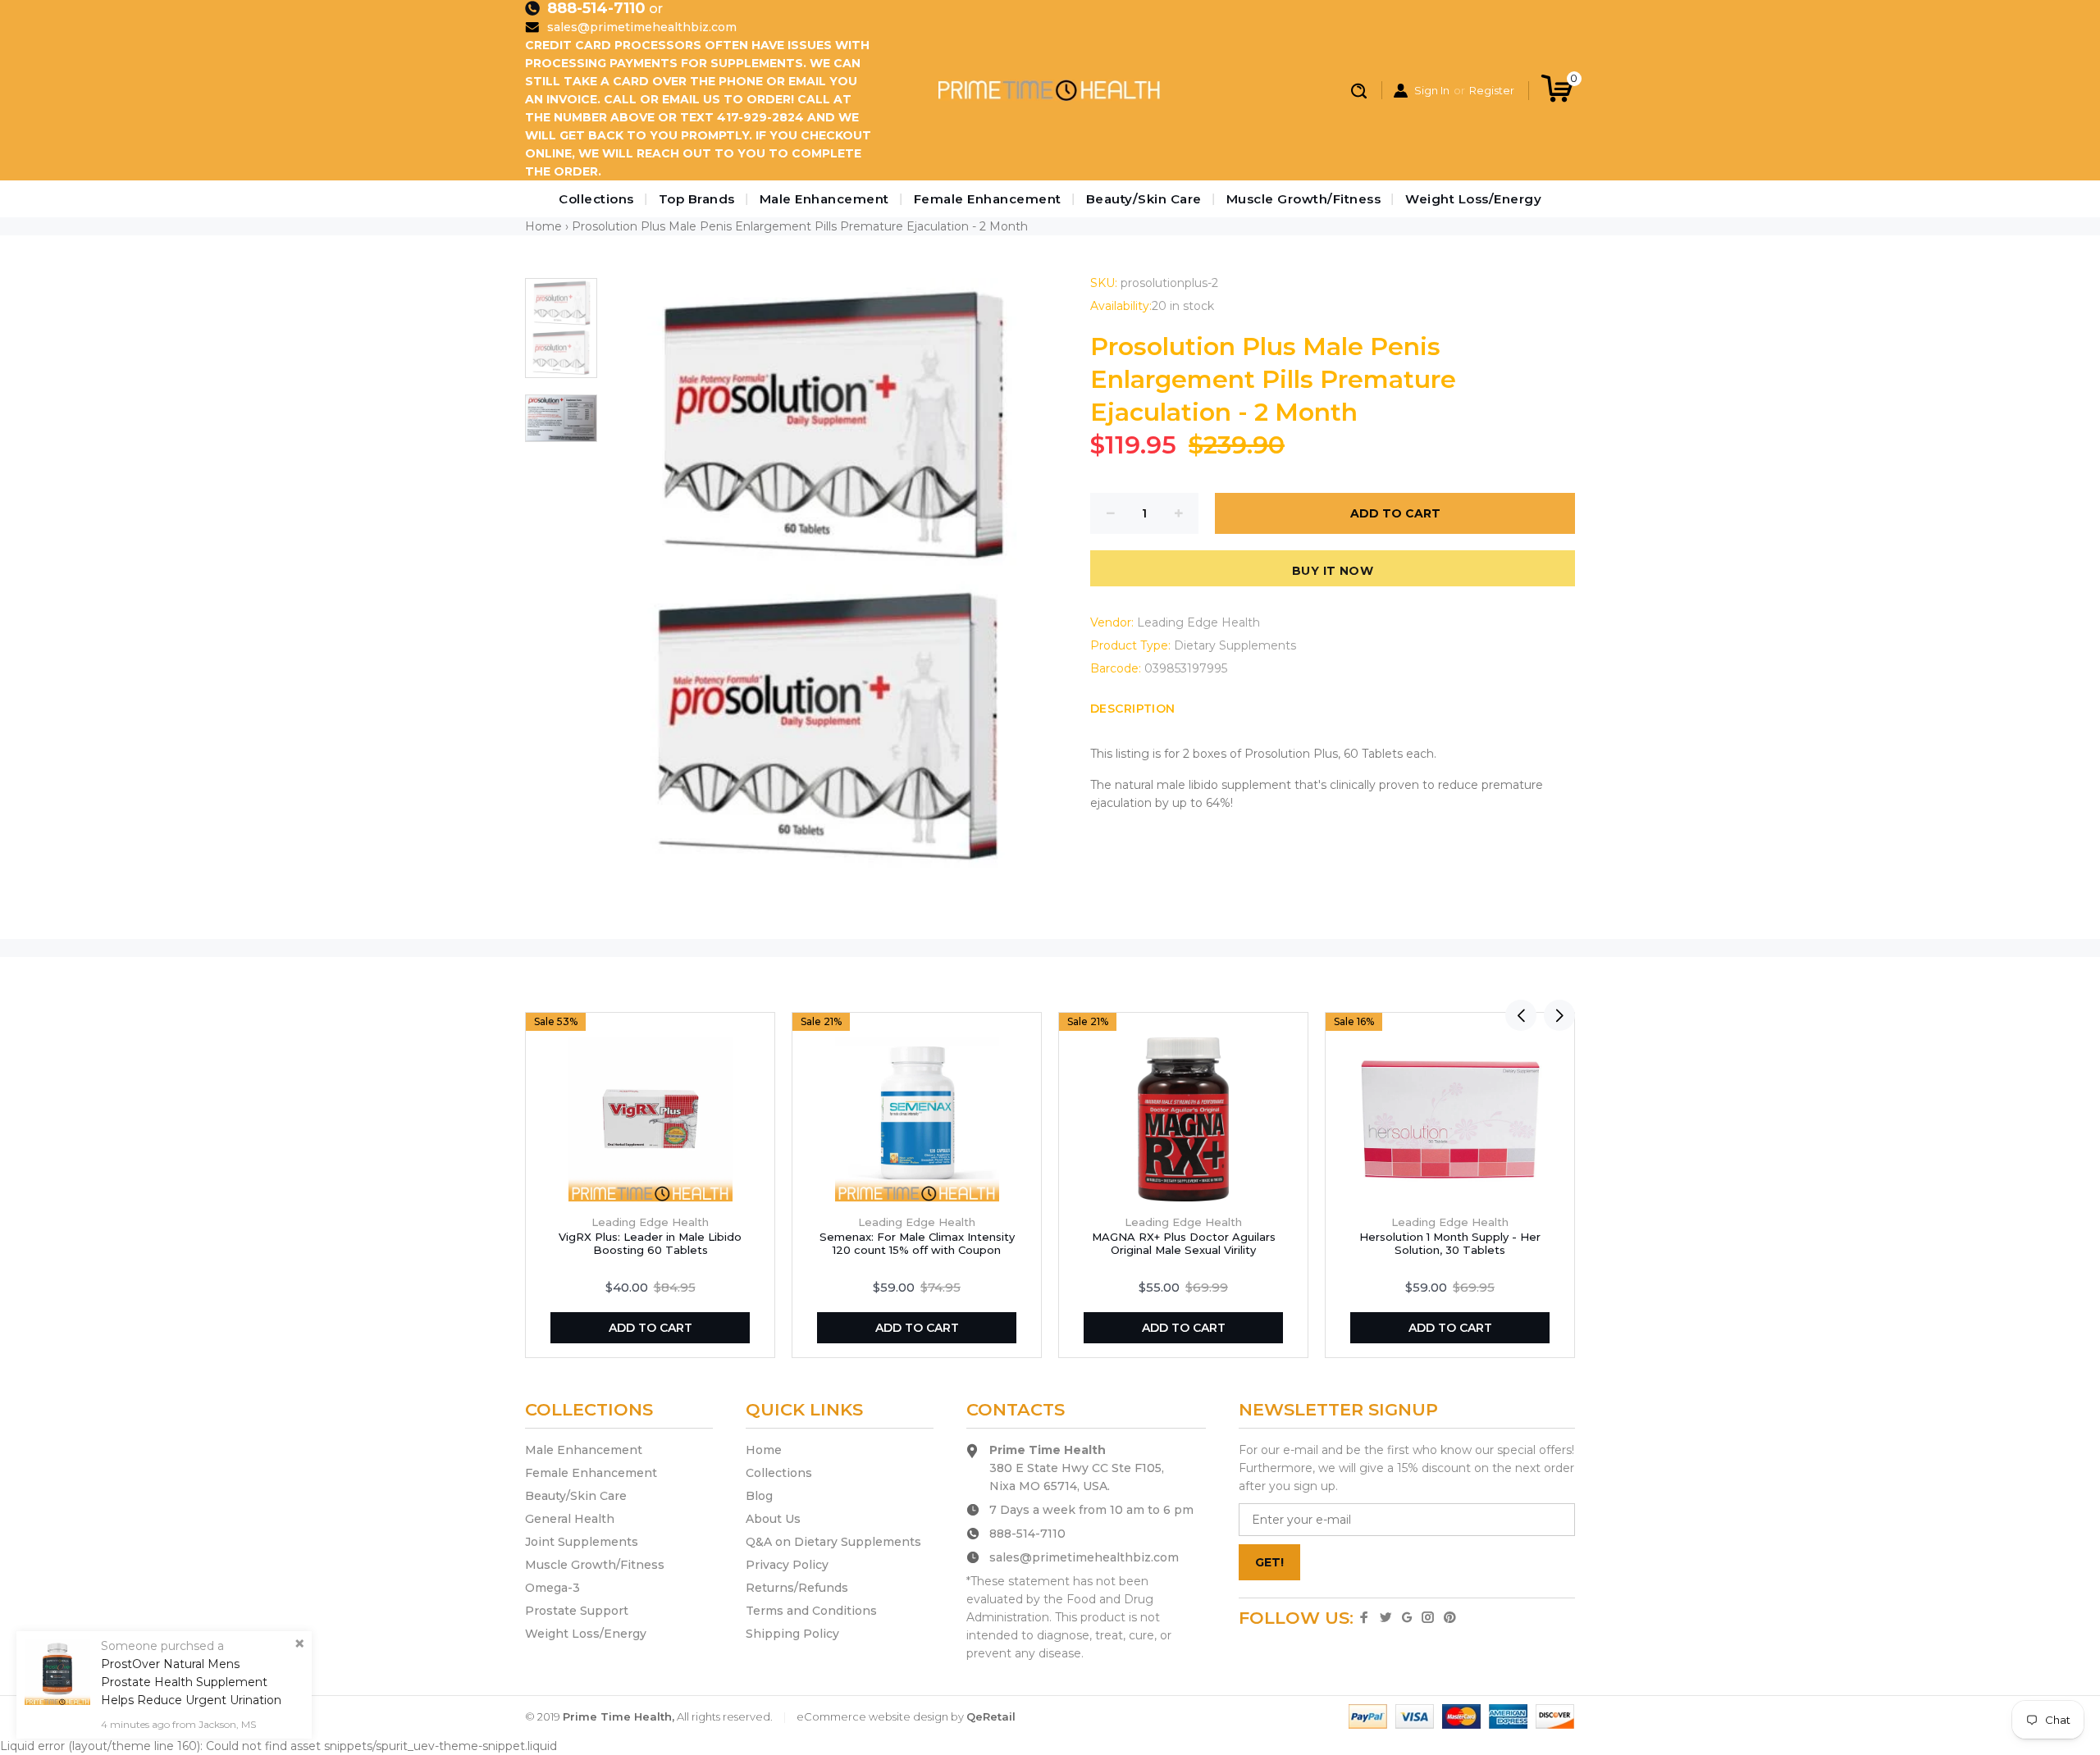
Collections (596, 199)
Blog (759, 1496)
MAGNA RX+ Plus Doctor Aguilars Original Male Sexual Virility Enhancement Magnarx (1184, 1250)
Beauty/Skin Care (1144, 199)
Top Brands (697, 199)
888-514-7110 (596, 8)
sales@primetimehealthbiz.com (642, 27)
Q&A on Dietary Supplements (833, 1542)
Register (1492, 90)
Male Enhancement (824, 199)
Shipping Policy (792, 1634)
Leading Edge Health (1198, 622)
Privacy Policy (787, 1565)
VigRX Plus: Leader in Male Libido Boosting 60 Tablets (650, 1243)
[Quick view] (756, 1032)
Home (543, 226)
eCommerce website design (872, 1716)
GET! (1269, 1562)
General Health (570, 1519)
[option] (561, 336)
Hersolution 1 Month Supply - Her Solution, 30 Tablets (1450, 1243)
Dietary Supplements (1235, 645)
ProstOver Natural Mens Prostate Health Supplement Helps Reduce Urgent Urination (191, 1682)
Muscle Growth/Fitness (1304, 199)
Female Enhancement (988, 199)
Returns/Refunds (797, 1588)
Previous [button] (1521, 1015)
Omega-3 (552, 1588)
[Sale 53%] (651, 1119)
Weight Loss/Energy (1473, 199)
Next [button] (1559, 1015)
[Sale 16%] (1450, 1119)
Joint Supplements (582, 1542)
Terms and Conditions (811, 1611)
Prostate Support (577, 1611)
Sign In (1432, 90)
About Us (773, 1519)
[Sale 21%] (917, 1119)
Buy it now (1333, 571)
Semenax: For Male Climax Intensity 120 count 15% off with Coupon (917, 1243)
